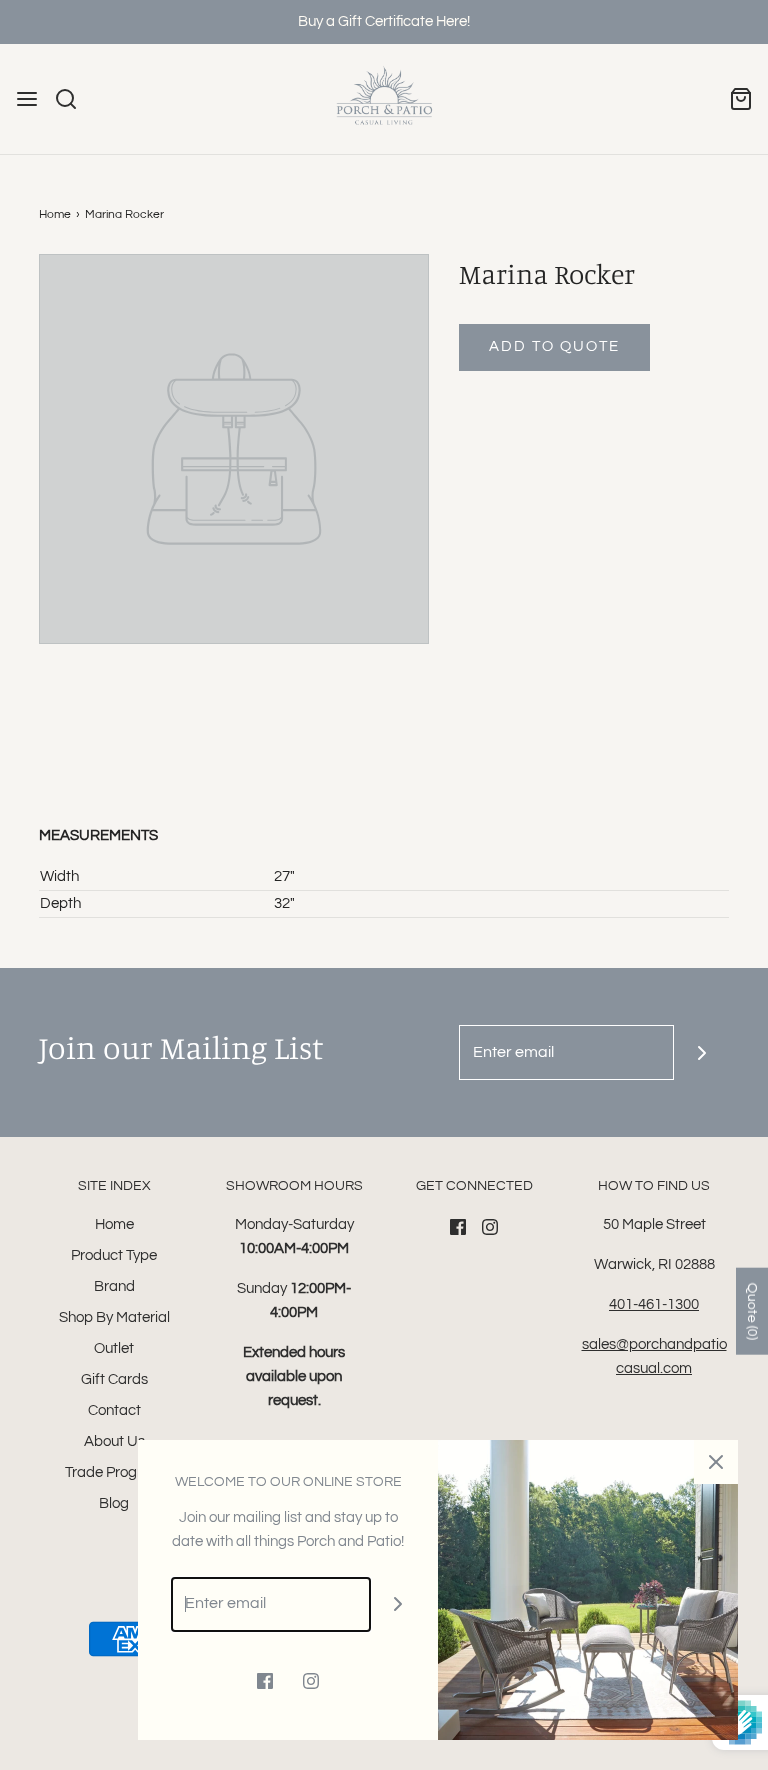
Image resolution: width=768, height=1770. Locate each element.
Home (55, 214)
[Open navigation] (27, 99)
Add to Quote (554, 346)
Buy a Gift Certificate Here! (384, 21)
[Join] (701, 1052)
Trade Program (114, 1472)
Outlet (114, 1348)
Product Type (114, 1255)
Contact (114, 1410)
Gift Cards (114, 1379)
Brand (114, 1286)
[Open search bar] (73, 99)
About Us (114, 1441)
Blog (114, 1503)
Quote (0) (752, 1311)
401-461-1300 (654, 1304)
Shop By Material (114, 1317)
